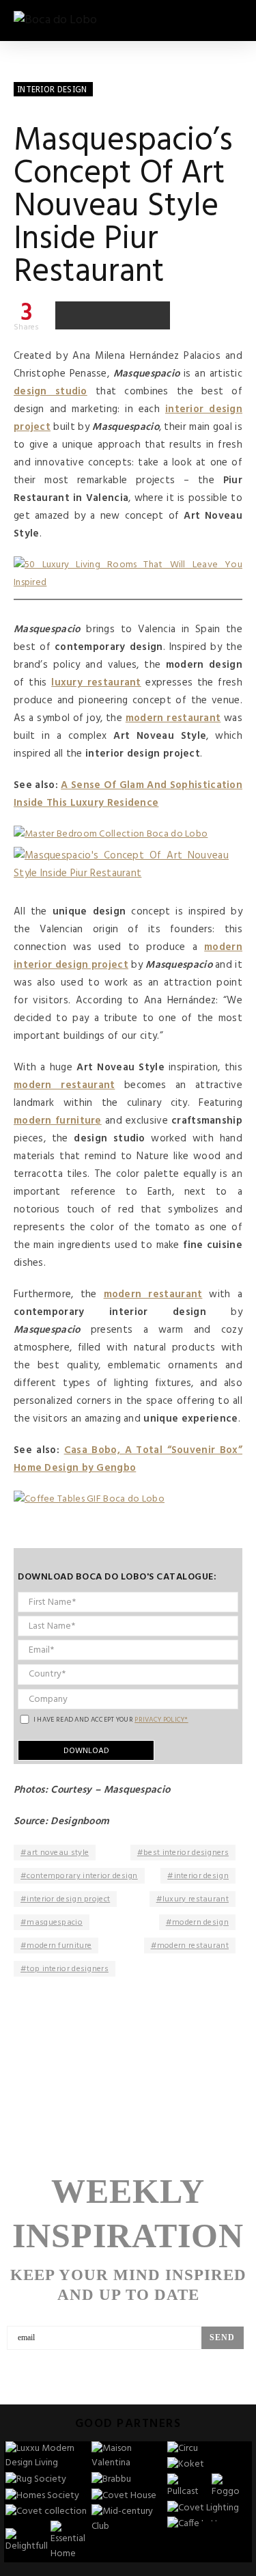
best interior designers (186, 1853)
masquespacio (55, 1923)
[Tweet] (98, 315)
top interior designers (68, 1969)
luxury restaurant (196, 1899)
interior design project (68, 1899)
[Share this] (70, 315)
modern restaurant (193, 1946)
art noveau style (58, 1853)
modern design (200, 1923)
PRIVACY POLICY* (161, 1720)
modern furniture (59, 1946)
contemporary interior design (82, 1876)
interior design (202, 1876)
